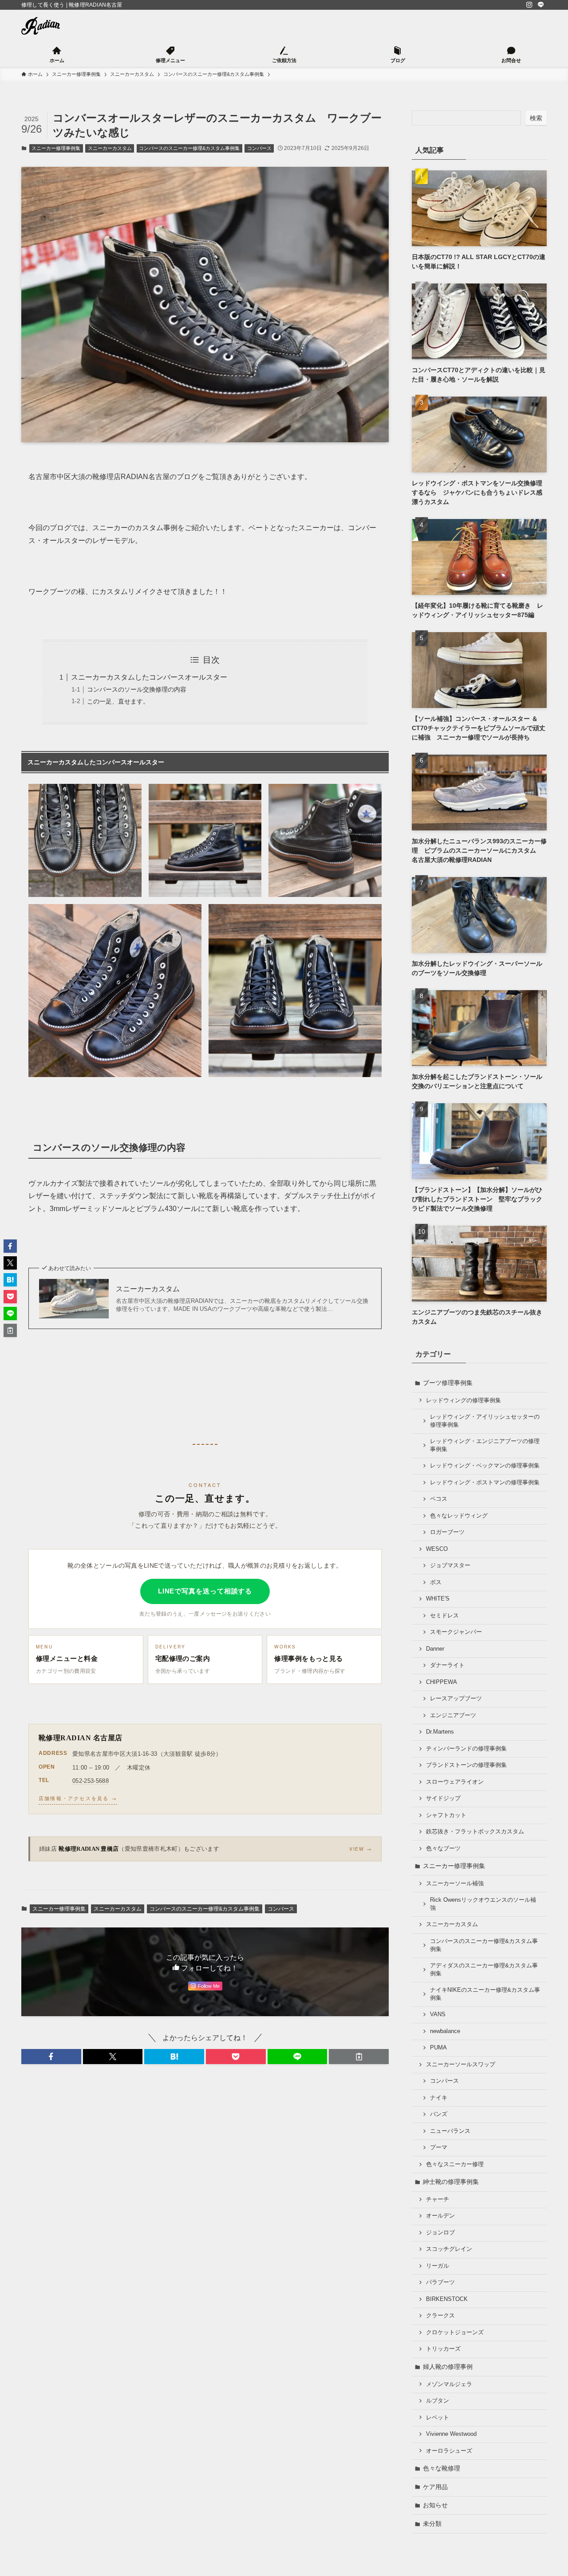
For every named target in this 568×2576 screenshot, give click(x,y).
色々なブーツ (443, 1848)
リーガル (438, 2266)
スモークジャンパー (456, 1632)
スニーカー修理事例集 (56, 148)
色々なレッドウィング (459, 1516)
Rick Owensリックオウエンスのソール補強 (483, 1904)
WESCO (437, 1549)
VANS (438, 2014)
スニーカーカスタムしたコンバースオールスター (149, 677)
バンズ (439, 2114)
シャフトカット (446, 1815)
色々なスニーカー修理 (455, 2164)
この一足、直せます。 (118, 701)
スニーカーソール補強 (455, 1884)
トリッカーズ (443, 2349)
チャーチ (438, 2199)
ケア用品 (435, 2487)
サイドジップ (443, 1798)
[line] (541, 5)
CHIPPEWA (442, 1682)
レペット (438, 2418)
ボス (436, 1582)
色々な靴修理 (442, 2468)
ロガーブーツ (447, 1532)
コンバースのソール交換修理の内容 (137, 689)
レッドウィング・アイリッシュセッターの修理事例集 (485, 1421)
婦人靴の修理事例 (448, 2367)
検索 (536, 118)
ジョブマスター (450, 1565)
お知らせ (435, 2505)
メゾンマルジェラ (449, 2384)
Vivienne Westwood (451, 2434)
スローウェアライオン (455, 1782)
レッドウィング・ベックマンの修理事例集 (485, 1466)
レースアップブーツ (456, 1699)
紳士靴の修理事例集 (451, 2182)
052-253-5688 (91, 1781)
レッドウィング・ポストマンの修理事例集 (485, 1483)
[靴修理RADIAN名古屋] (41, 26)
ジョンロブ (440, 2233)
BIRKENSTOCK (447, 2299)
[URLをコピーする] (359, 2057)
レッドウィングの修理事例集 (463, 1400)
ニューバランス (450, 2131)
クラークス (440, 2316)
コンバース (259, 148)
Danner (435, 1649)
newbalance (445, 2031)
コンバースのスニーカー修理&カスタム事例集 (189, 148)
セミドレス (444, 1616)
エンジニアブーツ (453, 1715)
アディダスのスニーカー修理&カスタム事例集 (484, 1970)
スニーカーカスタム (110, 148)
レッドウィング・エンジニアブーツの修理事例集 (485, 1445)
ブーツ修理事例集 (448, 1383)
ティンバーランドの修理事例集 (466, 1749)
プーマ (439, 2147)
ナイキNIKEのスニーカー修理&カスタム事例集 (485, 1994)
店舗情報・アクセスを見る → (78, 1798)
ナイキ (439, 2098)
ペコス (439, 1499)
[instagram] (529, 5)
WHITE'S (438, 1599)
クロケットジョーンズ (455, 2332)
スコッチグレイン (449, 2249)
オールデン (440, 2216)
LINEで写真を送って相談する (205, 1591)
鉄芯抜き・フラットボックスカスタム (475, 1832)
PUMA (438, 2048)
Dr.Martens (440, 1732)
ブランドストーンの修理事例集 (466, 1765)
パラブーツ (440, 2282)
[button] (51, 2057)
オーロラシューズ (449, 2451)
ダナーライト (447, 1665)
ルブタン (438, 2401)
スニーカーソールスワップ (461, 2065)
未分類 (432, 2524)
